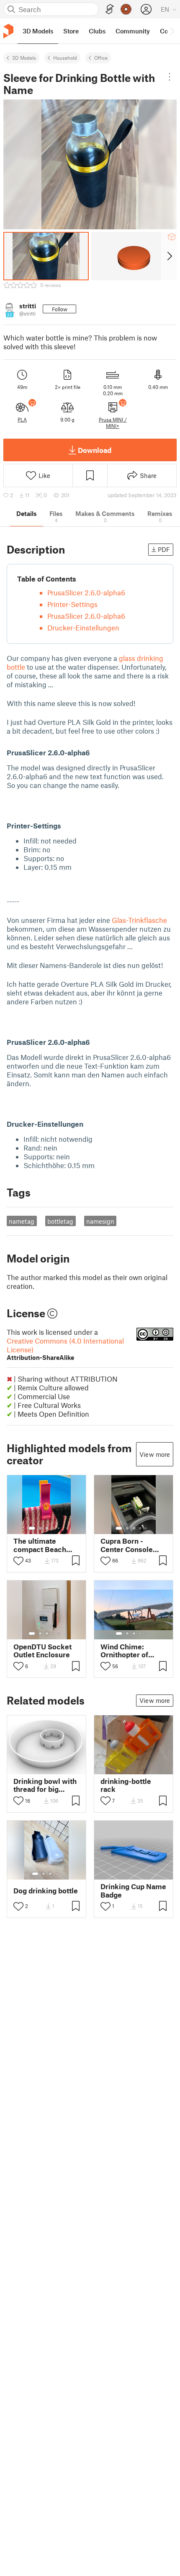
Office (101, 58)
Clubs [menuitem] (97, 31)
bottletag (60, 1221)
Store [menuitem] (71, 31)
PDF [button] (164, 549)
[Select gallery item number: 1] (32, 1528)
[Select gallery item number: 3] (47, 1528)
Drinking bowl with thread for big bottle (45, 1785)
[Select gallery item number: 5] (59, 1528)
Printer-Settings (72, 604)
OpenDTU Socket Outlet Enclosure (42, 1651)
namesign (100, 1221)
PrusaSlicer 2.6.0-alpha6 (86, 592)
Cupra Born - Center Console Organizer (127, 1545)
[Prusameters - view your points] (126, 9)
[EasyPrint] (110, 9)
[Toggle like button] (18, 1561)
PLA (22, 419)
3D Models (24, 58)
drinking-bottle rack (126, 1785)
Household (65, 58)
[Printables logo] (8, 31)
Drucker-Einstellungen (83, 627)
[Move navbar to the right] (172, 31)
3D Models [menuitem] (38, 31)
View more (155, 1454)
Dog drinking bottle (46, 1891)
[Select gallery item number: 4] (54, 1528)
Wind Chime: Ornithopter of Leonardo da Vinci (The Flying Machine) (131, 1651)
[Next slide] (169, 256)
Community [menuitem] (133, 31)
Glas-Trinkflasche (139, 920)
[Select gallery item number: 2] (40, 1528)
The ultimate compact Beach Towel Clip (40, 1545)
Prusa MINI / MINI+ (113, 422)
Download (95, 450)
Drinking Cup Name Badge (133, 1890)
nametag (22, 1221)
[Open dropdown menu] (169, 77)
